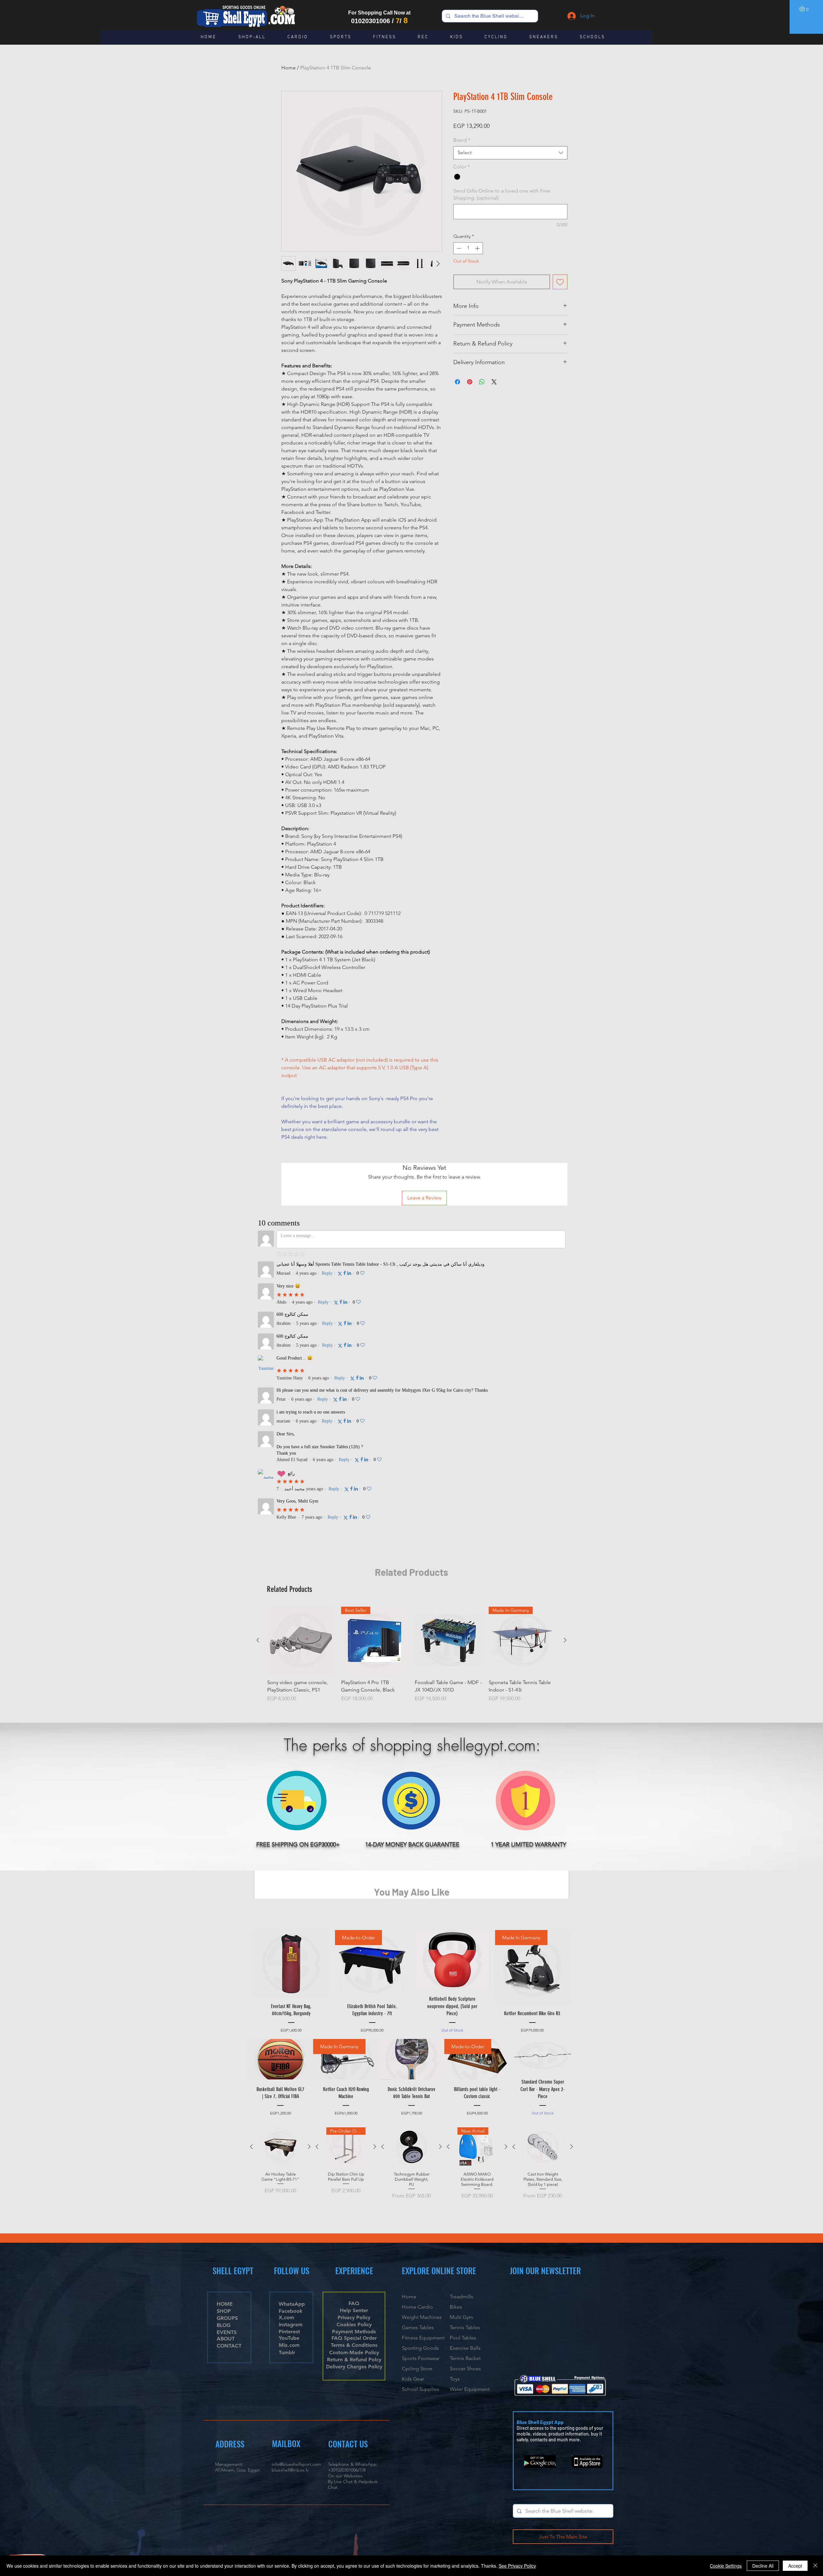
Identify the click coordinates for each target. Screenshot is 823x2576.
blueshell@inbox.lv (290, 2165)
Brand (462, 140)
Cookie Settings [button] (726, 2566)
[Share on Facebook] (457, 382)
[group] (411, 1353)
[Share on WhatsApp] (482, 382)
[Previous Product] (258, 1335)
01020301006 (371, 21)
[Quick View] (301, 1335)
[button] (805, 8)
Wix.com (438, 2262)
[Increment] (478, 248)
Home (289, 68)
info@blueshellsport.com (296, 2159)
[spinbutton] (468, 248)
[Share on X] (494, 382)
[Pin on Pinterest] (470, 382)
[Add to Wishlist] (560, 282)
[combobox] (510, 153)
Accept (795, 2566)
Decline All (763, 2566)
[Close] (815, 2566)
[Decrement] (458, 248)
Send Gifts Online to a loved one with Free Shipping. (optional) (502, 194)
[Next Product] (565, 1335)
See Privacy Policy (517, 2566)
